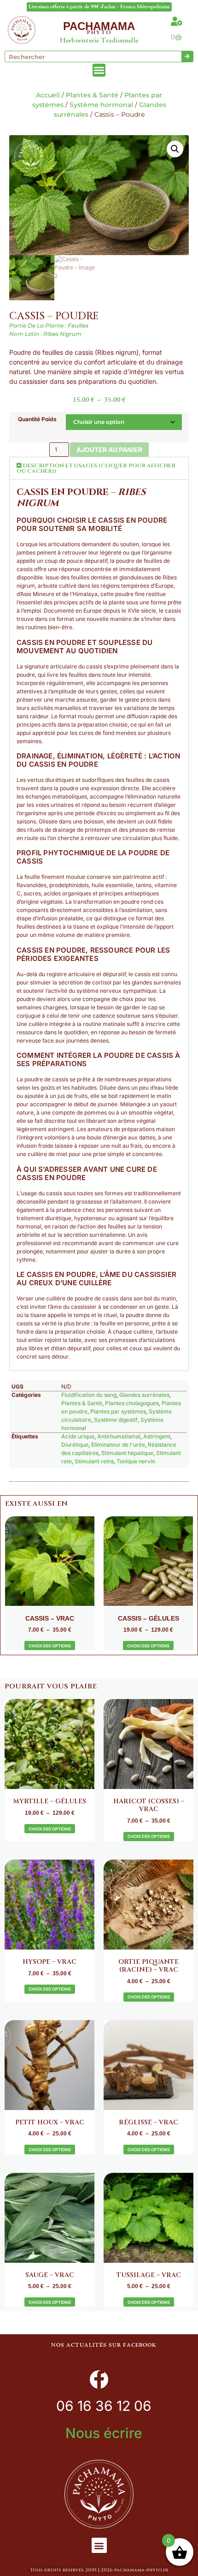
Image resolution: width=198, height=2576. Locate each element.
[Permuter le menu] (99, 70)
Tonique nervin (136, 1461)
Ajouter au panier (109, 450)
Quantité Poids (37, 419)
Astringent (157, 1436)
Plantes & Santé (92, 95)
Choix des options (50, 1646)
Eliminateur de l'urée (118, 1445)
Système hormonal (101, 105)
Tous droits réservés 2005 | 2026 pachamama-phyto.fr (99, 2570)
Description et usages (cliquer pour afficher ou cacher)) (96, 468)
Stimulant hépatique (127, 1453)
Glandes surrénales (144, 1395)
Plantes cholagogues (132, 1403)
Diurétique (75, 1445)
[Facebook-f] (99, 2379)
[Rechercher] (187, 57)
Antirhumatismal (119, 1436)
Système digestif (116, 1420)
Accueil (48, 95)
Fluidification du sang (89, 1395)
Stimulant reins (94, 1461)
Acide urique (78, 1436)
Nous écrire (104, 2433)
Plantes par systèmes (118, 1411)
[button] (175, 149)
